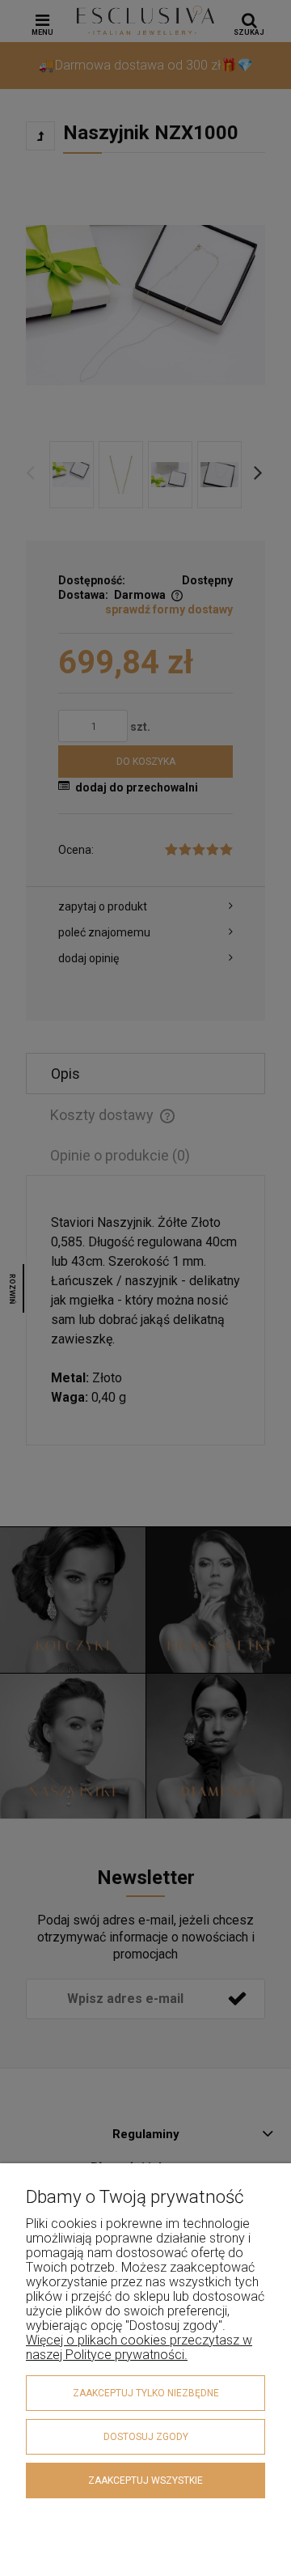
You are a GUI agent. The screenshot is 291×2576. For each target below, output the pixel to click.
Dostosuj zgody (146, 2437)
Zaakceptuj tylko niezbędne (146, 2393)
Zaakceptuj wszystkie (145, 2481)
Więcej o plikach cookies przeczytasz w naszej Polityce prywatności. (139, 2347)
